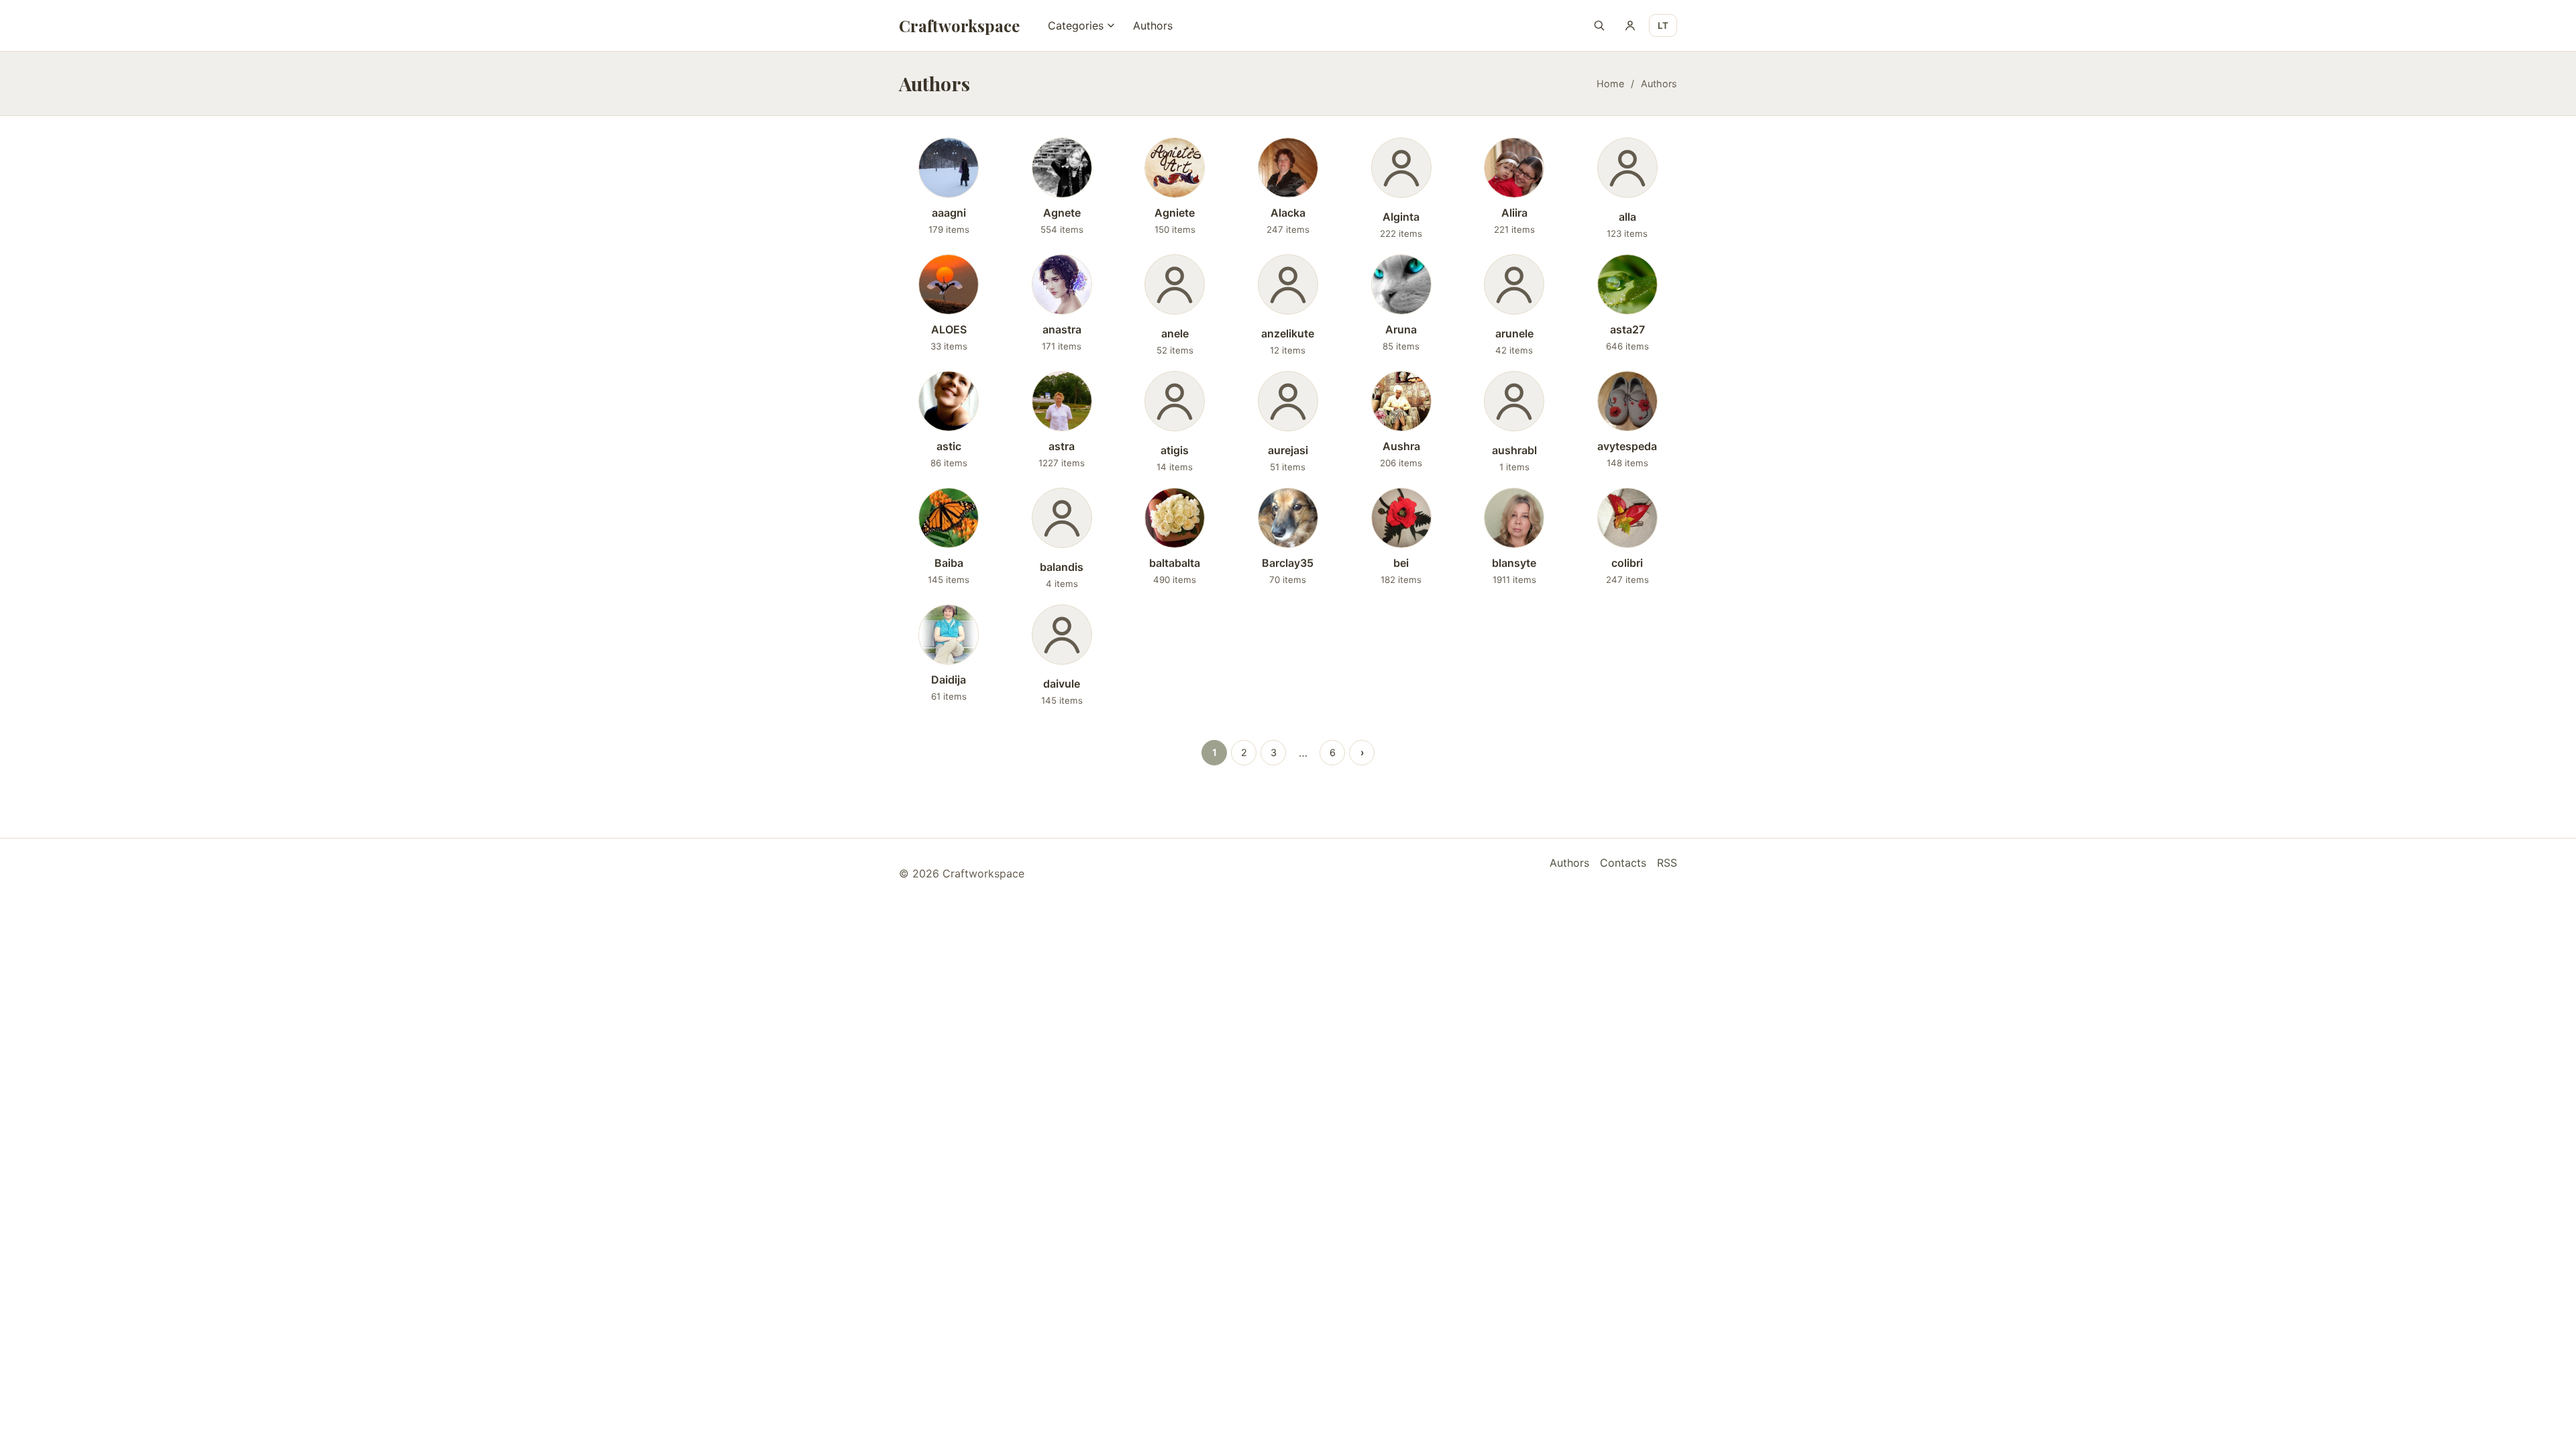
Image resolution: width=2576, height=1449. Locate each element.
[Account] (1630, 25)
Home (1610, 84)
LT (1663, 25)
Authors (1153, 25)
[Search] (1599, 25)
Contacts (1623, 863)
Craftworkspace (959, 25)
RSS (1667, 863)
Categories (1076, 25)
